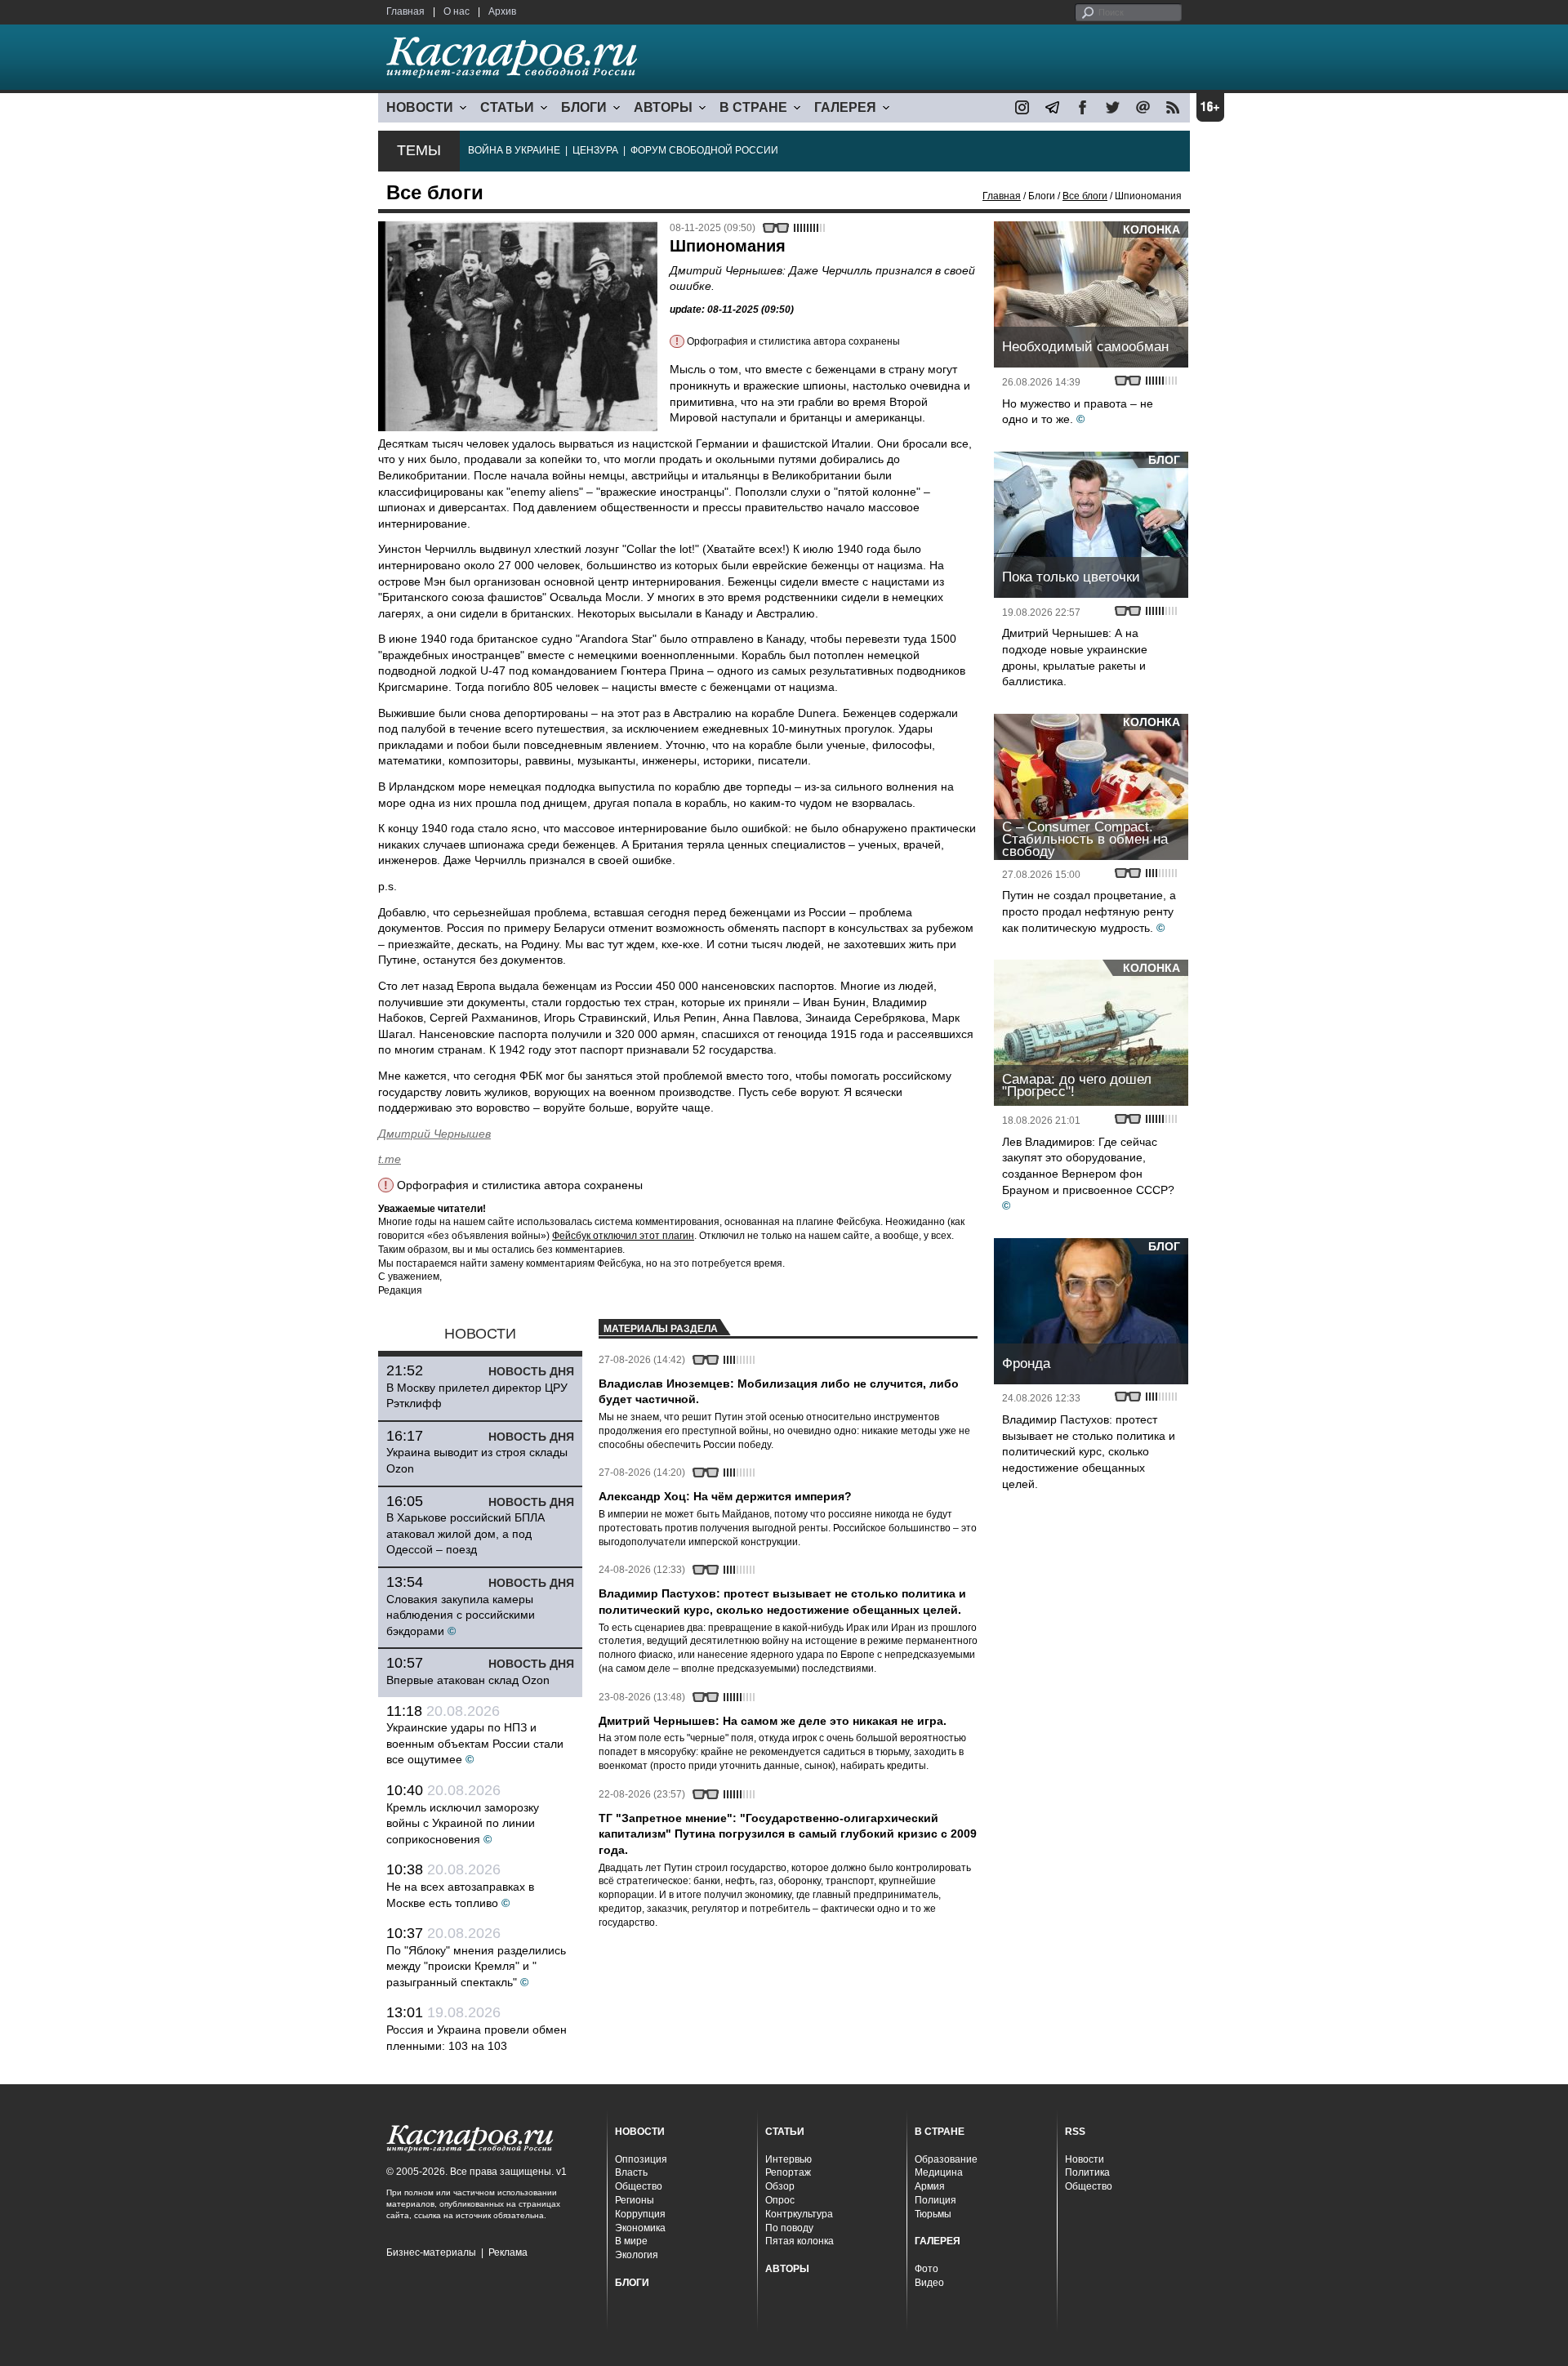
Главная (405, 11)
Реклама (508, 2252)
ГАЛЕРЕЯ (845, 107)
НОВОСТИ (420, 107)
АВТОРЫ (663, 107)
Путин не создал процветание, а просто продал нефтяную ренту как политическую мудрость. (1089, 911)
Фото (927, 2269)
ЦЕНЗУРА (595, 150)
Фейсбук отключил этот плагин (623, 1236)
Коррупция (640, 2214)
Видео (929, 2283)
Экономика (640, 2228)
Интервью (788, 2159)
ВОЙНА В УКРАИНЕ (514, 150)
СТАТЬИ (507, 107)
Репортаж (788, 2172)
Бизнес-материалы (431, 2252)
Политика (1087, 2172)
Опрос (780, 2200)
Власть (631, 2172)
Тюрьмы (933, 2214)
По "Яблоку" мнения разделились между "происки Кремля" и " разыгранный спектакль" (476, 1966)
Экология (637, 2255)
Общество (639, 2186)
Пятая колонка (800, 2241)
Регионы (635, 2200)
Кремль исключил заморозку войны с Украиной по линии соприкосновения (463, 1823)
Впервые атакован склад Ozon (468, 1680)
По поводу (789, 2228)
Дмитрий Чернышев (434, 1134)
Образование (946, 2159)
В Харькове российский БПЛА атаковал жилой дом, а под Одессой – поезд (465, 1533)
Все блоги (1085, 196)
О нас (457, 11)
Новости (1085, 2159)
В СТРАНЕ (753, 107)
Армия (930, 2186)
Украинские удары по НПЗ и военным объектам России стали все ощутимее (475, 1743)
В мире (631, 2241)
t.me (390, 1159)
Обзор (780, 2186)
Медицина (939, 2172)
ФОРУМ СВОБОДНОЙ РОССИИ (704, 150)
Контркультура (799, 2214)
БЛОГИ (584, 107)
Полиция (935, 2200)
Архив (502, 11)
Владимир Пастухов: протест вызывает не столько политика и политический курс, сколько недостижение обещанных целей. (1089, 1451)
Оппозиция (641, 2159)
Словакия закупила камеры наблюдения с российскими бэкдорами (461, 1615)
